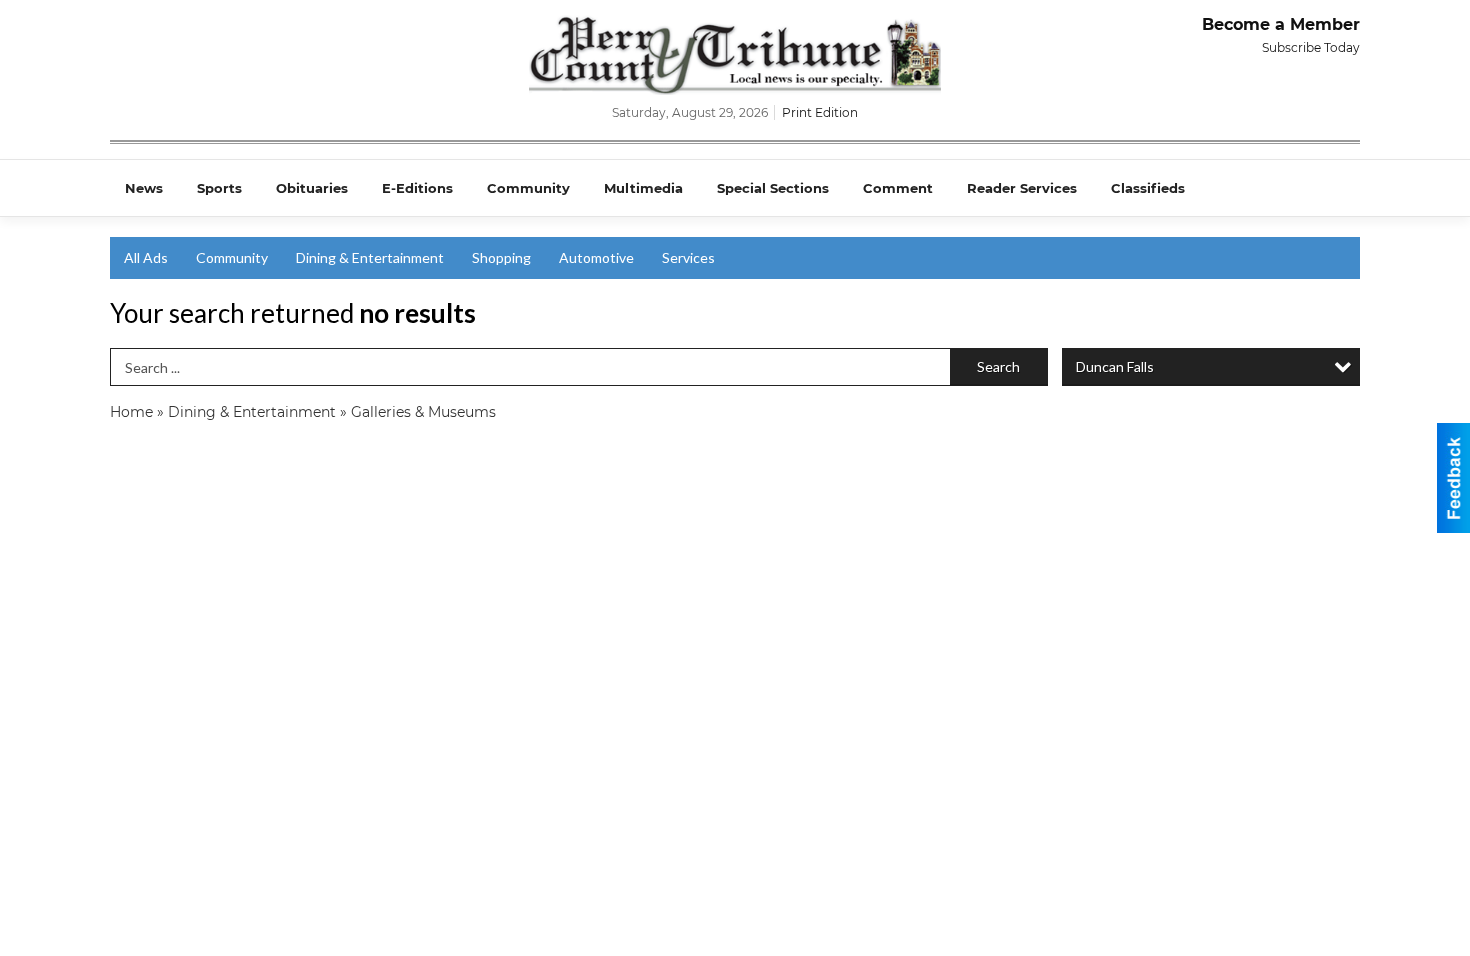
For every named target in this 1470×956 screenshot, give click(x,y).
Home (131, 412)
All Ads (146, 257)
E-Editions (417, 188)
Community (528, 188)
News (144, 188)
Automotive (596, 257)
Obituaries (312, 188)
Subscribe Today (1311, 47)
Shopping (501, 257)
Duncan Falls (1115, 366)
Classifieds (1148, 188)
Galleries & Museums (423, 412)
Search (998, 366)
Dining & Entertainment (370, 257)
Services (688, 257)
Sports (219, 188)
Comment (898, 188)
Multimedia (643, 188)
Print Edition (820, 112)
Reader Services (1022, 188)
